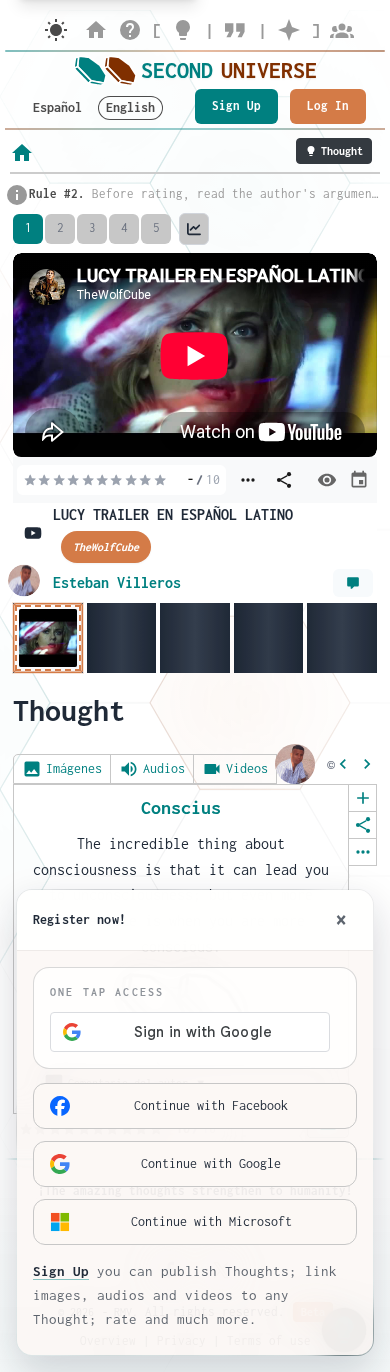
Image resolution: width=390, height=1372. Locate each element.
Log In (328, 105)
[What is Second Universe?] (130, 30)
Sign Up (236, 105)
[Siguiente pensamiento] (367, 764)
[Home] (96, 30)
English (130, 107)
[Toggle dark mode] (56, 30)
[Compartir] (362, 825)
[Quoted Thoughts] (236, 30)
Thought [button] (342, 151)
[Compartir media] (284, 480)
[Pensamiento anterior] (343, 764)
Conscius (181, 807)
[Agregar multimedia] (362, 798)
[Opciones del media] (248, 480)
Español (57, 107)
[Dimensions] (289, 30)
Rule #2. (57, 193)
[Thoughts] (183, 30)
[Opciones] (362, 852)
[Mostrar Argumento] (353, 583)
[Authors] (342, 30)
